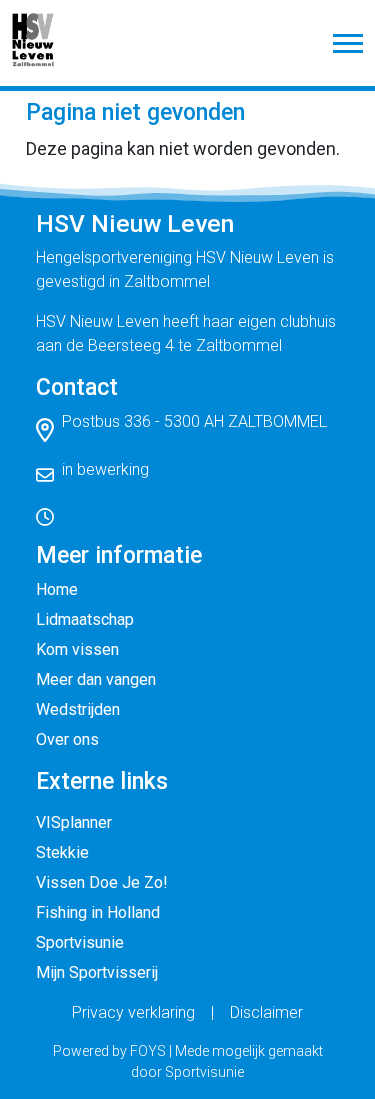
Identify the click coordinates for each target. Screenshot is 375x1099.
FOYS (148, 1051)
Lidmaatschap (85, 619)
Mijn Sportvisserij (97, 972)
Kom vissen (77, 649)
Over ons (67, 739)
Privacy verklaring (133, 1012)
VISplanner (74, 822)
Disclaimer (266, 1012)
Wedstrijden (78, 709)
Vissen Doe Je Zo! (102, 882)
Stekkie (62, 852)
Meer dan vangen (96, 679)
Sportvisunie (80, 942)
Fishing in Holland (98, 912)
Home (57, 589)
